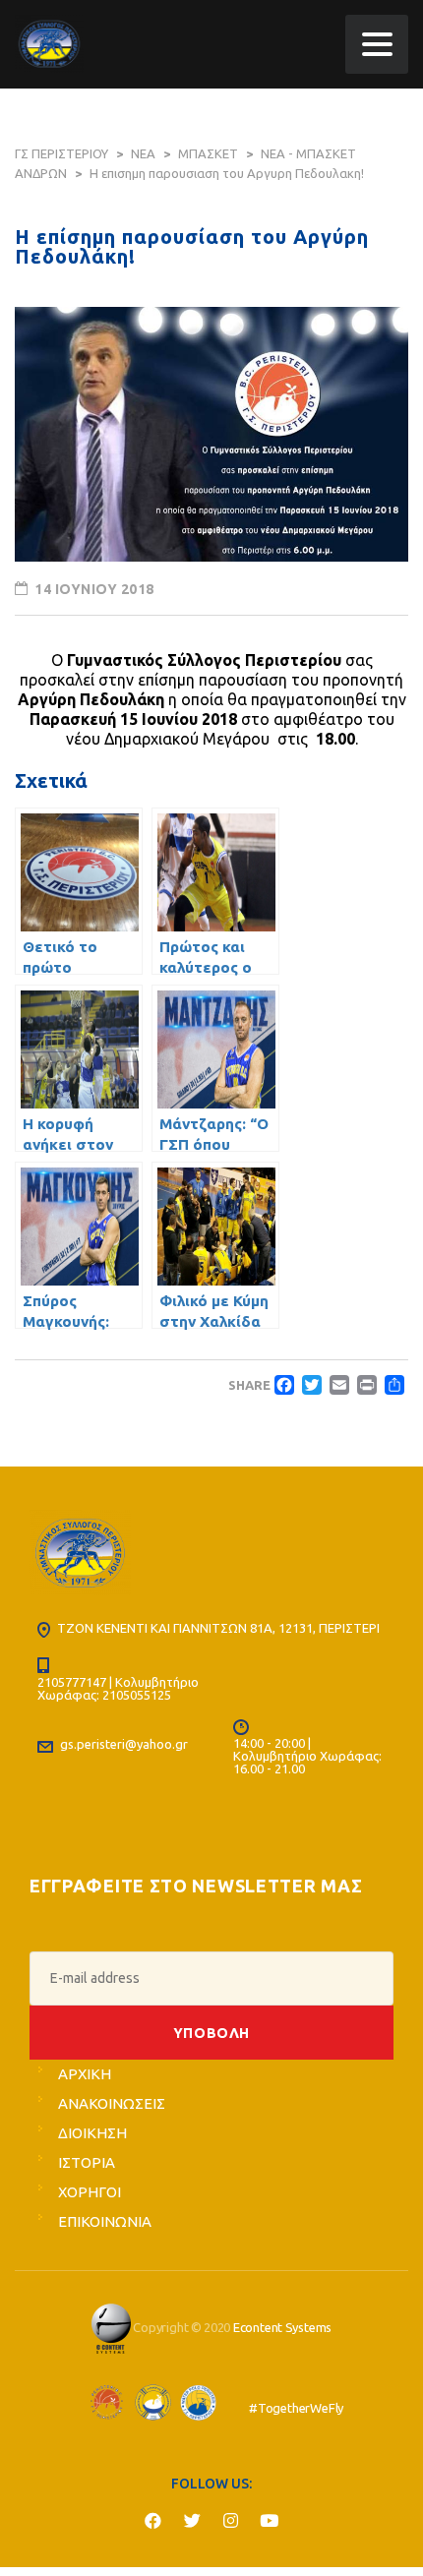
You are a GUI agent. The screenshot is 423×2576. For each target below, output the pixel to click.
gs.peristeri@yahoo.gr (124, 1744)
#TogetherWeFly (296, 2409)
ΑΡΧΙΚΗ (85, 2074)
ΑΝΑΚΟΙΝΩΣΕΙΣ (112, 2103)
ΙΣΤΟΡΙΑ (87, 2162)
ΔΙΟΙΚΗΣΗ (92, 2133)
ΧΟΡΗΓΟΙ (90, 2192)
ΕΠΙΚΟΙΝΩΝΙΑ (105, 2221)
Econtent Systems (282, 2327)
